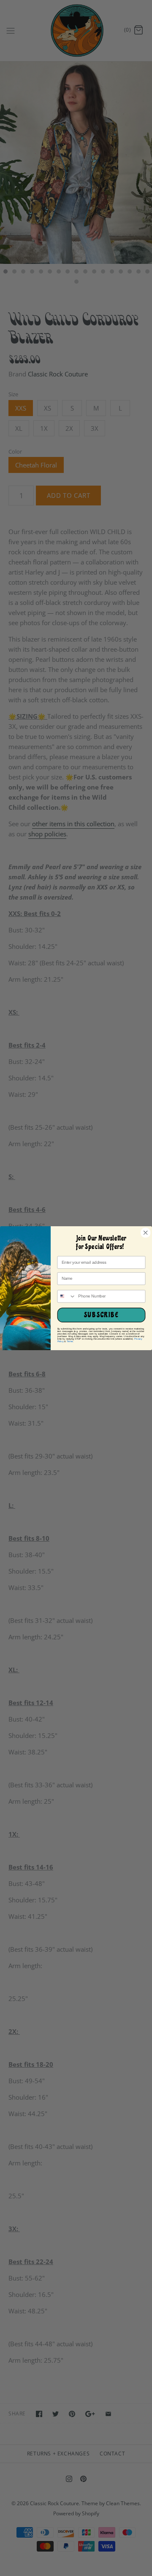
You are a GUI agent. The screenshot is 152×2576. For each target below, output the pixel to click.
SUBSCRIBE (101, 1315)
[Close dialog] (145, 1232)
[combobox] (66, 1296)
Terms (70, 1341)
